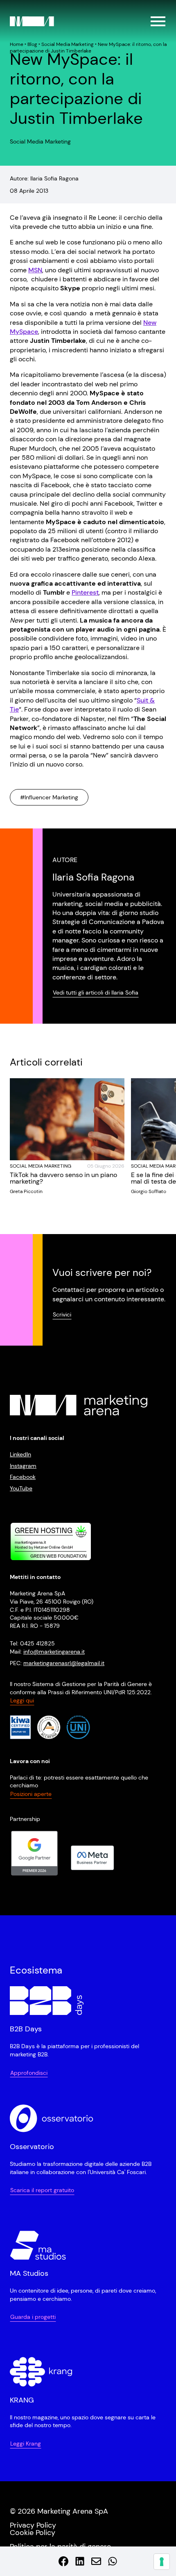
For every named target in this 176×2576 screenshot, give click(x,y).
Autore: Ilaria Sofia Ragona (44, 178)
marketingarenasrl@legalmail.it (64, 1663)
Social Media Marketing (68, 44)
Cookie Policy (33, 2532)
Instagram (23, 1465)
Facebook (23, 1477)
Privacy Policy (33, 2525)
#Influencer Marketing (49, 797)
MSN (35, 270)
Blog (32, 44)
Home (17, 44)
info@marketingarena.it (54, 1651)
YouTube (21, 1488)
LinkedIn (20, 1454)
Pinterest (85, 592)
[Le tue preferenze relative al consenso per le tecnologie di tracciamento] (162, 2562)
